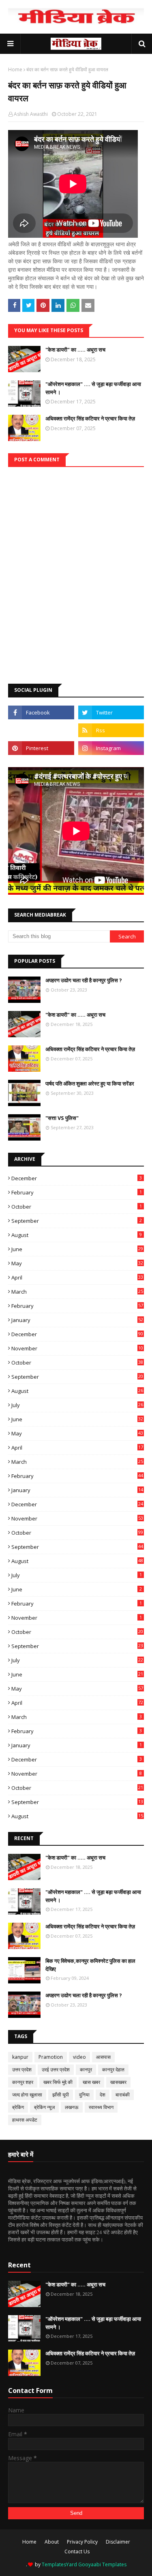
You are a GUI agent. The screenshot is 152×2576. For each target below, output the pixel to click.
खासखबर (118, 2082)
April (77, 1277)
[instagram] (111, 748)
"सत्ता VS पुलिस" (62, 1118)
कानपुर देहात (113, 2070)
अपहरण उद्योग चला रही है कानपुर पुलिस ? (84, 980)
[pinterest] (41, 748)
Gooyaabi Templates (102, 2564)
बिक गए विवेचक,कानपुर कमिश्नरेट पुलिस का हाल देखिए (90, 1965)
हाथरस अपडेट (25, 2120)
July (77, 1405)
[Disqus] (76, 568)
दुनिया (84, 2095)
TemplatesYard (59, 2564)
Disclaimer (118, 2542)
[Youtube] (41, 730)
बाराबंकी (123, 2095)
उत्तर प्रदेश (22, 2070)
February (77, 1192)
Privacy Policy (82, 2542)
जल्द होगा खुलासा (27, 2095)
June (77, 1249)
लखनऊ (72, 2107)
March (77, 1292)
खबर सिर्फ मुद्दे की (58, 2082)
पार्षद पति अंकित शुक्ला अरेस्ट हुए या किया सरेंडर (90, 1083)
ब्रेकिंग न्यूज (44, 2107)
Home (15, 69)
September (77, 1221)
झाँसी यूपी (61, 2095)
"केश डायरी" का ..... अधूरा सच (75, 350)
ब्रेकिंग (18, 2107)
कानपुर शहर (23, 2082)
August (77, 1235)
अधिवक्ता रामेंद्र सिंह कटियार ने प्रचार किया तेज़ (90, 418)
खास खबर (91, 2082)
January (77, 1320)
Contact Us (77, 2551)
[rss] (111, 730)
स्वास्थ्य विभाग (101, 2107)
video (79, 2057)
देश (103, 2095)
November (77, 1348)
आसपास (103, 2057)
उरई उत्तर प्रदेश (56, 2070)
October (77, 1207)
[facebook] (41, 712)
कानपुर (86, 2070)
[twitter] (111, 712)
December (77, 1178)
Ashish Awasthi (31, 114)
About (52, 2542)
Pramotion (51, 2057)
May (77, 1263)
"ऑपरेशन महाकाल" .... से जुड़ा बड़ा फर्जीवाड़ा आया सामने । (93, 388)
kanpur (20, 2057)
